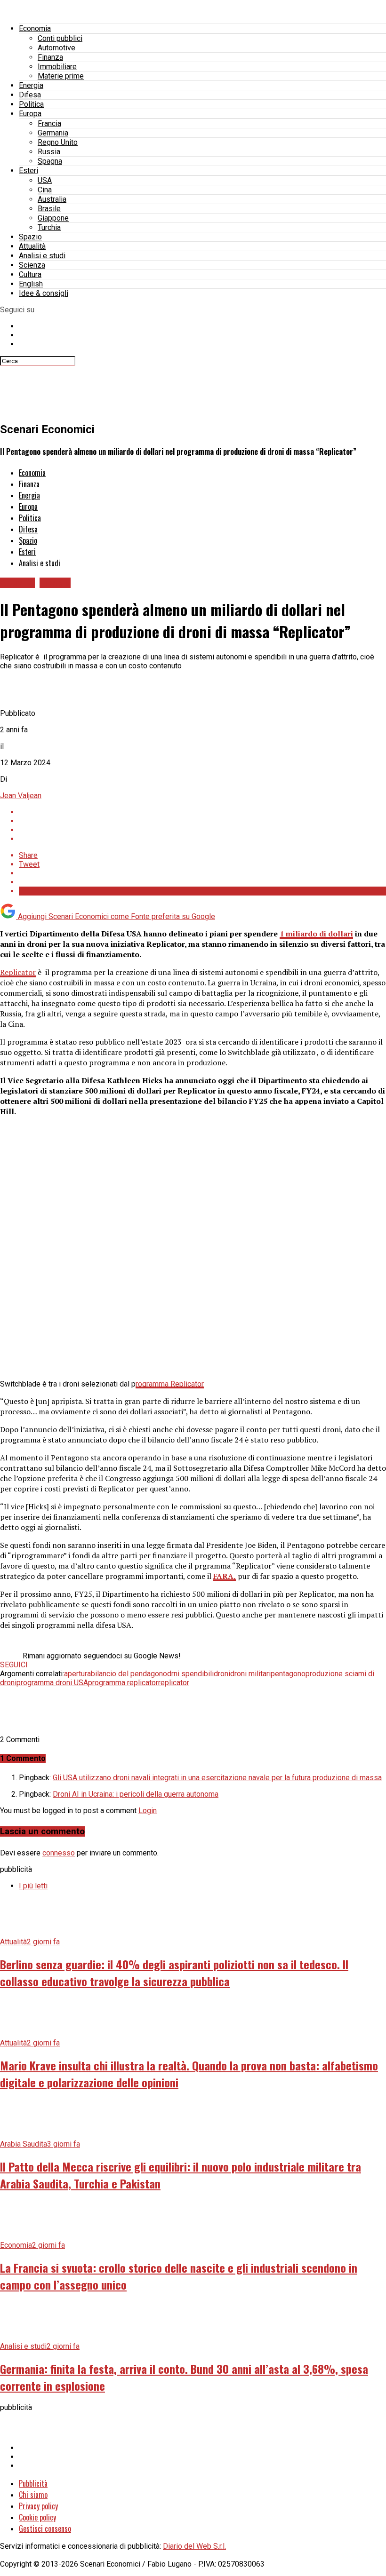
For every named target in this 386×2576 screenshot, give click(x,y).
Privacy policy (38, 2506)
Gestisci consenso (45, 2528)
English (31, 284)
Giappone (53, 218)
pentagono (288, 1674)
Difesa (30, 95)
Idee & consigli (44, 293)
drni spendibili (190, 1674)
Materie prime (61, 76)
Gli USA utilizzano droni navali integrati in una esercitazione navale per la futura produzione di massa (217, 1778)
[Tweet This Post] (202, 821)
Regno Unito (58, 142)
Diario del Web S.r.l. (194, 2546)
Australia (52, 199)
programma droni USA (52, 1683)
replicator (174, 1683)
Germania (53, 133)
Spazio (30, 237)
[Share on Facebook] (202, 812)
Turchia (49, 227)
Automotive (56, 48)
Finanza (50, 57)
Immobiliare (57, 67)
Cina (45, 190)
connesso (59, 1853)
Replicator (18, 972)
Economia (35, 28)
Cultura (30, 274)
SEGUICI (14, 1665)
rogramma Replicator (170, 1384)
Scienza (32, 265)
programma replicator (123, 1683)
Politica (31, 104)
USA (45, 180)
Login (148, 1811)
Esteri (28, 170)
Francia (49, 123)
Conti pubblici (60, 38)
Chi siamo (33, 2495)
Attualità (32, 246)
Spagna (50, 161)
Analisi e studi (42, 256)
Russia (49, 152)
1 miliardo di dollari (316, 934)
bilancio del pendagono (129, 1674)
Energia (31, 85)
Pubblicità (33, 2483)
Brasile (49, 209)
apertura (77, 1674)
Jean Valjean (21, 796)
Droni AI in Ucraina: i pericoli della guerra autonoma (136, 1794)
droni (222, 1674)
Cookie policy (37, 2517)
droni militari (250, 1674)
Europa (30, 114)
